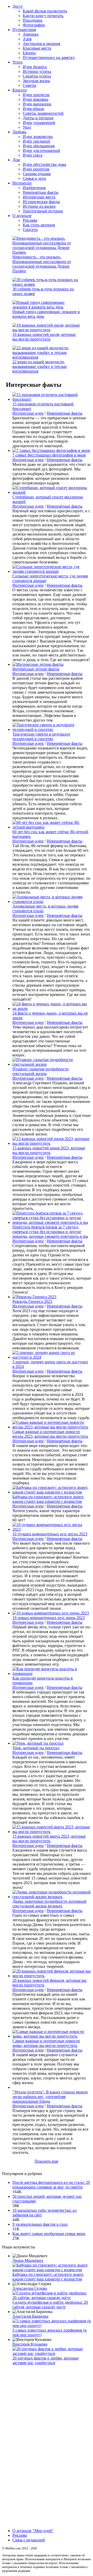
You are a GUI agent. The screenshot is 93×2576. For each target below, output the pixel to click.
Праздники (33, 20)
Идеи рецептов (36, 169)
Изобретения (34, 188)
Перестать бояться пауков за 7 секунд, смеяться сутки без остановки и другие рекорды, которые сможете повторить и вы (50, 1232)
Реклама (30, 220)
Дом (16, 160)
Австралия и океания (41, 44)
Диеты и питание (38, 118)
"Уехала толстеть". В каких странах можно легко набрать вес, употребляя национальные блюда (50, 2097)
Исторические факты (41, 202)
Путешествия (24, 30)
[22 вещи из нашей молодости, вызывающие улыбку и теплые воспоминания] (47, 357)
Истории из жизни (39, 206)
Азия (27, 39)
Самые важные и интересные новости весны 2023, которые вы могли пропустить (50, 1434)
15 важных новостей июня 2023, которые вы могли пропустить (49, 1150)
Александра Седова (30, 2288)
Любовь (19, 132)
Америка (31, 34)
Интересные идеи (28, 413)
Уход (27, 127)
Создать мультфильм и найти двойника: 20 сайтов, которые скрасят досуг (50, 2305)
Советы (29, 85)
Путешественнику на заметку (49, 57)
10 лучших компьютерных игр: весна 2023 (50, 1534)
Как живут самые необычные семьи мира (49, 2234)
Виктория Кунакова (30, 2344)
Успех (18, 62)
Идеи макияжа (36, 99)
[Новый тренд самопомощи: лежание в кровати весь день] (47, 307)
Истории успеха (37, 71)
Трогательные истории (43, 211)
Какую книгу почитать (43, 16)
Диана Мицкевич (28, 2260)
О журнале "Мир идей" (33, 2531)
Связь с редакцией (29, 2540)
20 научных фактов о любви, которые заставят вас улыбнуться (45, 2360)
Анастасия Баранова (30, 2316)
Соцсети (30, 230)
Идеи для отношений (41, 150)
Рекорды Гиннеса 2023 (32, 1301)
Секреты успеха (37, 76)
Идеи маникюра (37, 104)
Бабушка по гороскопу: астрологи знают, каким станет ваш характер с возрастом (48, 1499)
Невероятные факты (41, 192)
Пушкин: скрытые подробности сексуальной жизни (41, 1071)
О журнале (22, 216)
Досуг (18, 6)
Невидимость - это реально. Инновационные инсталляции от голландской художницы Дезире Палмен (42, 264)
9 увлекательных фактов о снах (40, 2224)
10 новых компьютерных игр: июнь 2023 (49, 1618)
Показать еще (47, 2161)
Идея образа (33, 109)
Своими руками (37, 174)
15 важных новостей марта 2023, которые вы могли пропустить (49, 1839)
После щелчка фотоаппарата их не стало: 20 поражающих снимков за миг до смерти (51, 2185)
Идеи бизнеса (35, 67)
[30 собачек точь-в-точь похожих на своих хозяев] (47, 284)
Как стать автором (39, 225)
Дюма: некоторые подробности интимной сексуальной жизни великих (49, 1904)
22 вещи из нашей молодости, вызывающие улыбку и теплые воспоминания (40, 366)
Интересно (22, 183)
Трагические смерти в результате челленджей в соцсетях (41, 736)
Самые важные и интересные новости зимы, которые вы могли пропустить (46, 2043)
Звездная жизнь (36, 81)
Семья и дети (34, 178)
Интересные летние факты (36, 669)
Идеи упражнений (39, 123)
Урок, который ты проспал (36, 1748)
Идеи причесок (36, 95)
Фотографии (34, 25)
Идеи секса (33, 155)
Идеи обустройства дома (44, 164)
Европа (29, 53)
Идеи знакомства (38, 137)
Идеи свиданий (36, 141)
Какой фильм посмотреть (45, 11)
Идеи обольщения (39, 146)
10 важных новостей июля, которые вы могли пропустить (44, 337)
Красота (20, 90)
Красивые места (37, 48)
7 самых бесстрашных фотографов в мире (49, 455)
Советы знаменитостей (43, 113)
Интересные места (39, 197)
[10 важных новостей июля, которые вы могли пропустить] (47, 330)
